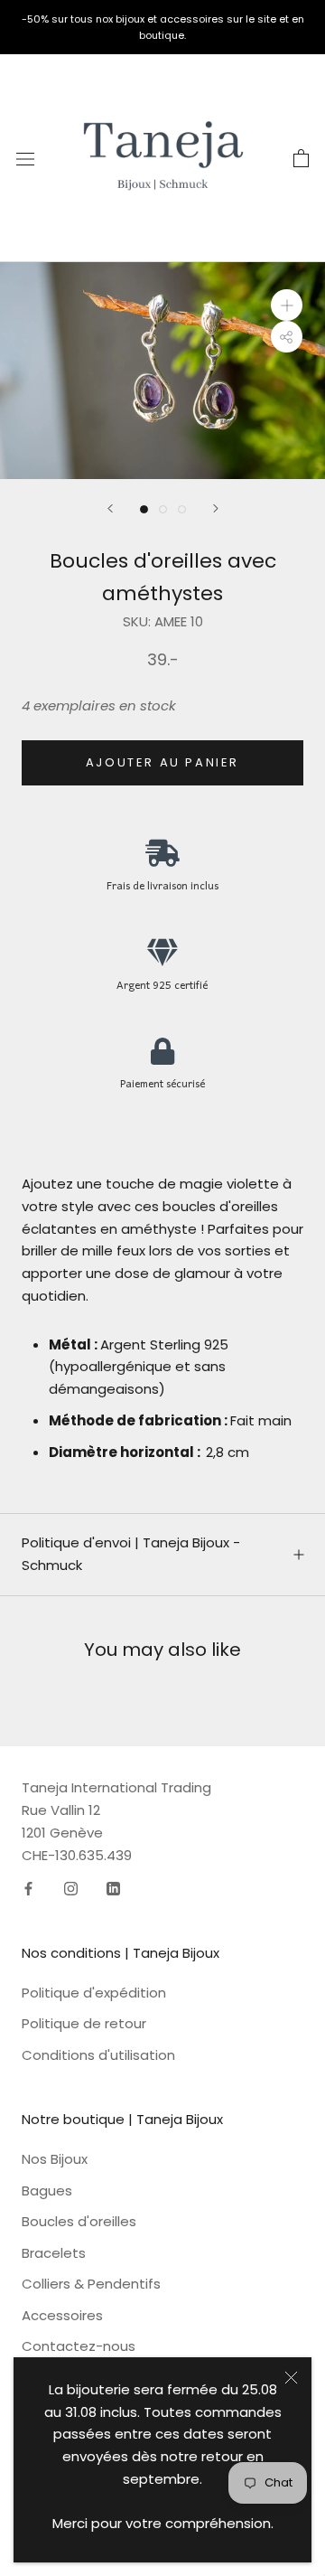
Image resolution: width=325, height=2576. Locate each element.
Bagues (47, 2191)
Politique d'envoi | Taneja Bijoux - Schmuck (131, 1554)
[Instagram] (71, 1888)
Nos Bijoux (55, 2159)
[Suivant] (216, 508)
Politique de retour (84, 2023)
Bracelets (54, 2253)
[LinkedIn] (113, 1888)
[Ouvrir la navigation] (25, 158)
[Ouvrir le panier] (301, 158)
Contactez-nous (79, 2346)
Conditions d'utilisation (98, 2055)
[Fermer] (291, 2378)
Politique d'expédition (94, 1993)
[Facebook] (28, 1888)
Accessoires (62, 2315)
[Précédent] (110, 508)
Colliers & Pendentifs (91, 2284)
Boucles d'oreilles (79, 2221)
